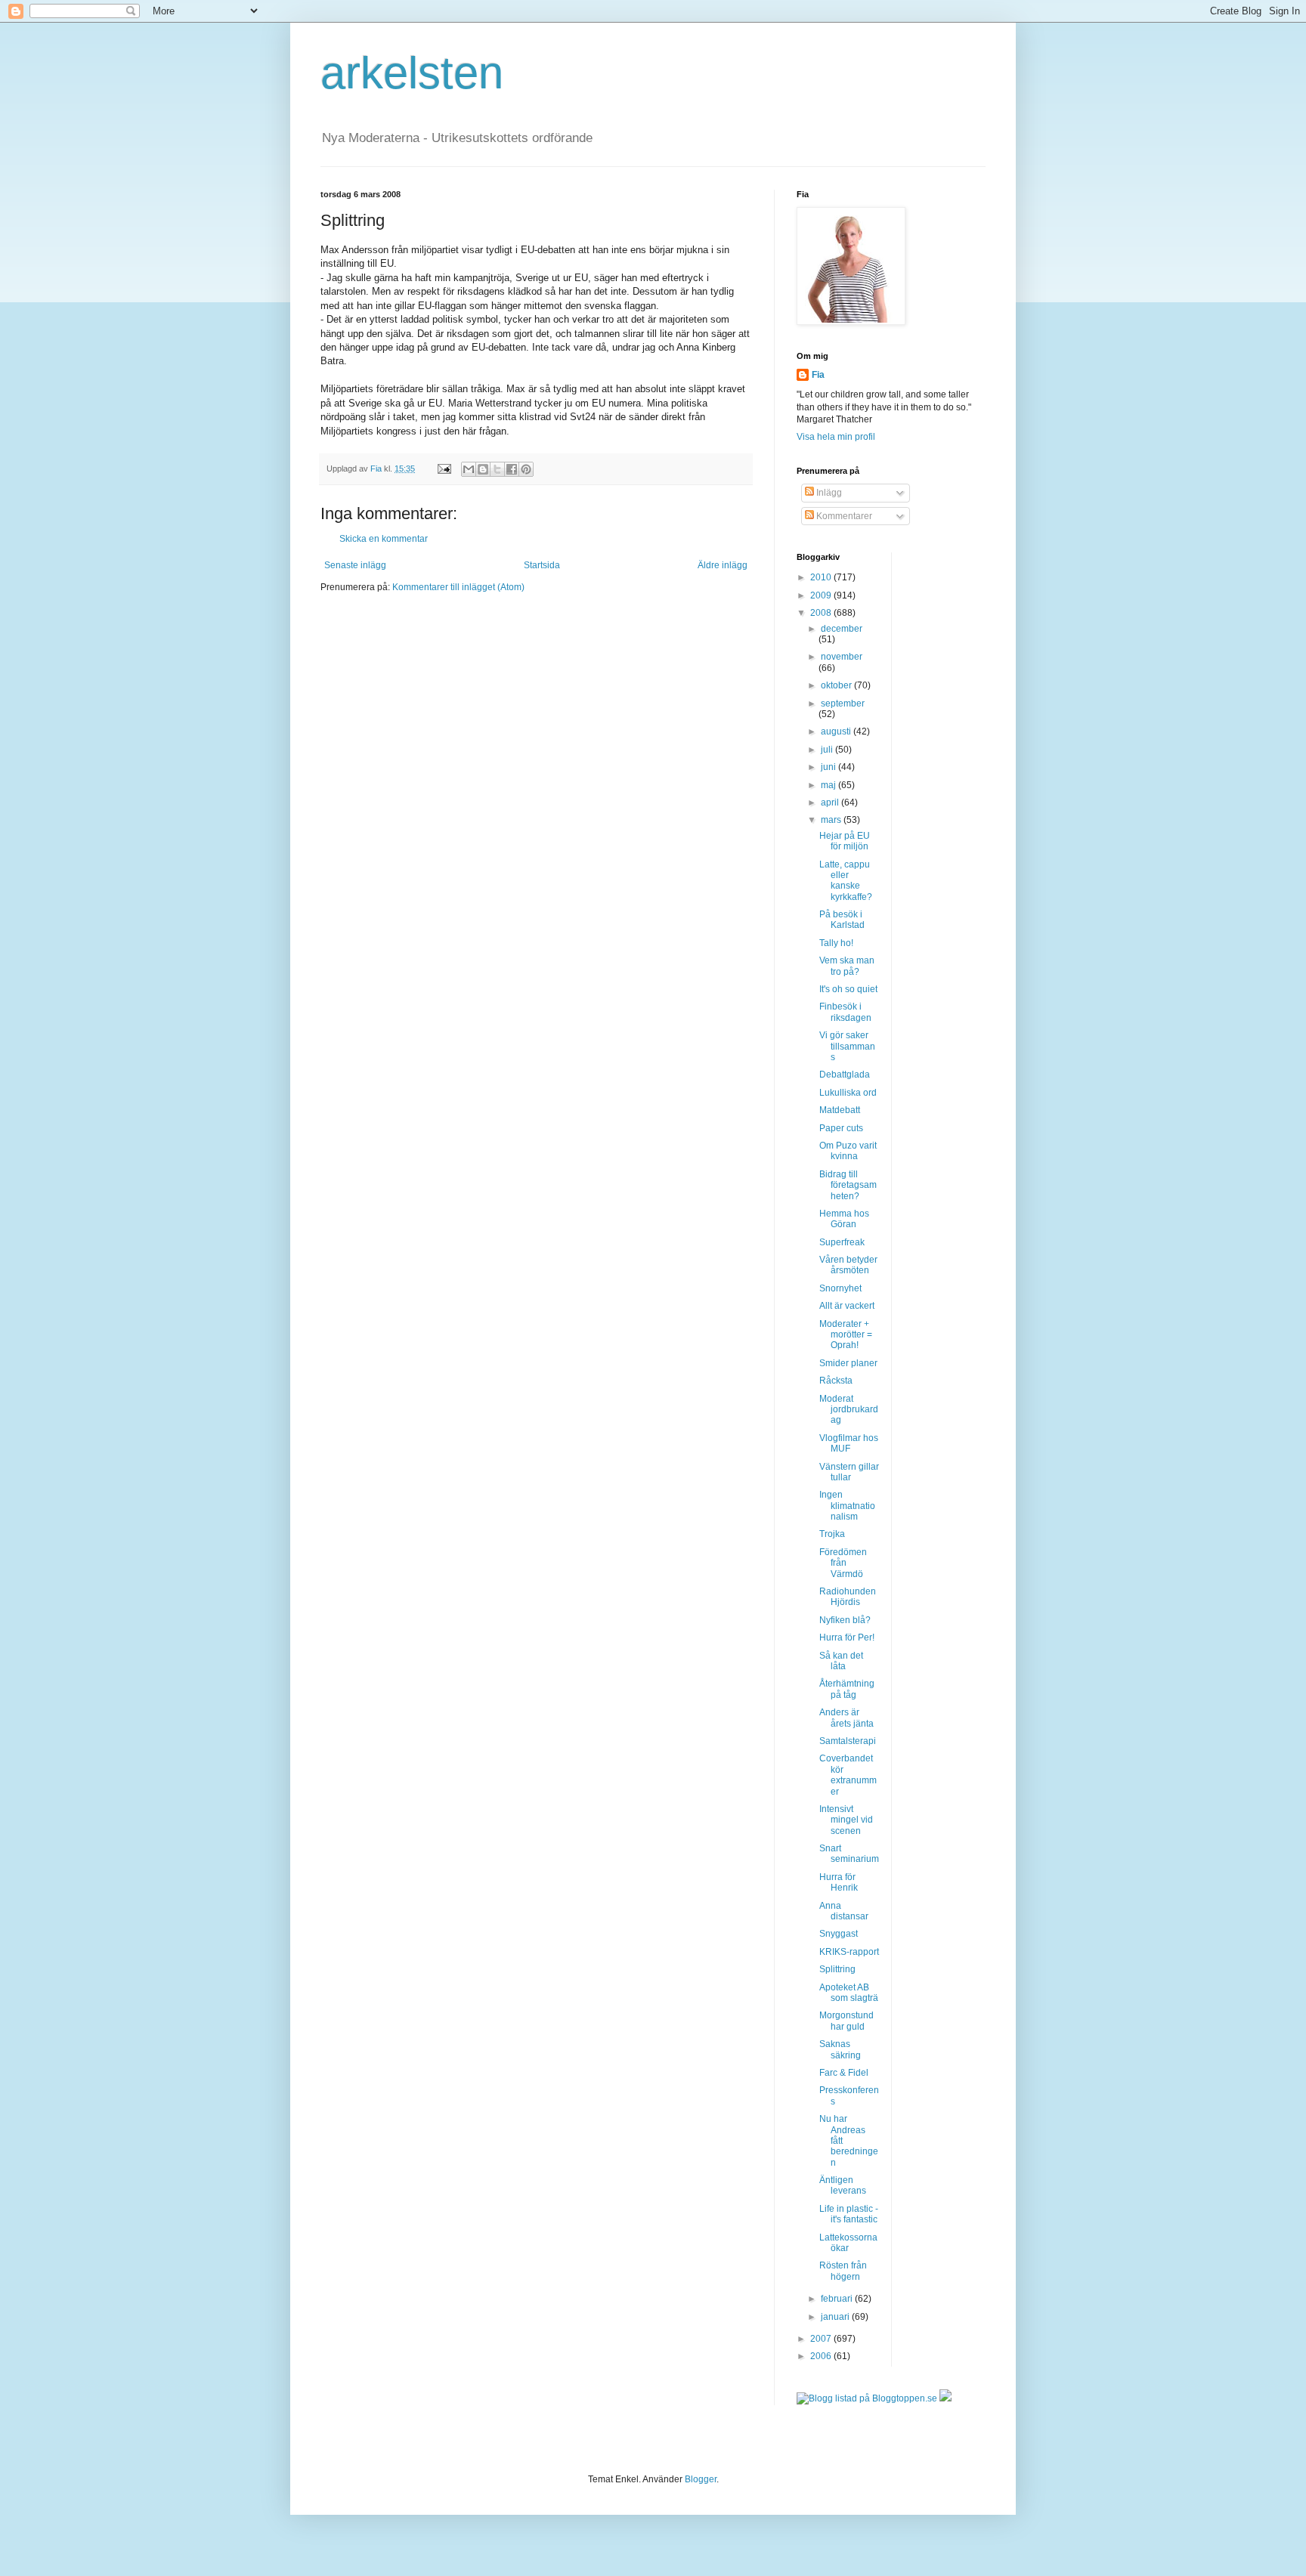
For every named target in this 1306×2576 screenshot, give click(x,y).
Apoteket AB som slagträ (849, 1993)
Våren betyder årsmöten (848, 1265)
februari (838, 2299)
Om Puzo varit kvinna (848, 1151)
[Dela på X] (497, 469)
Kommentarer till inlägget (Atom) (458, 587)
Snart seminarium (849, 1854)
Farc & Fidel (844, 2073)
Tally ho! (836, 943)
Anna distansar (844, 1911)
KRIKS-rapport (849, 1952)
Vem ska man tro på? (847, 966)
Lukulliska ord (848, 1093)
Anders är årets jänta (846, 1718)
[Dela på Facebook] (512, 469)
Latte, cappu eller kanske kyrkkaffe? (846, 881)
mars (832, 820)
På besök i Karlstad (842, 920)
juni (829, 767)
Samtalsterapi (848, 1741)
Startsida (542, 565)
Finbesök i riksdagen (845, 1012)
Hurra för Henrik (839, 1882)
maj (829, 785)
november (842, 657)
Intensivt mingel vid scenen (846, 1820)
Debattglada (845, 1075)
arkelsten (412, 73)
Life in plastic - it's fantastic (849, 2214)
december (842, 629)
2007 (822, 2339)
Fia (818, 375)
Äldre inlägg (723, 565)
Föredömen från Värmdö (843, 1563)
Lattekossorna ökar (848, 2243)
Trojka (832, 1534)
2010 (822, 577)
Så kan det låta (841, 1661)
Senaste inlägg (355, 565)
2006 (822, 2356)
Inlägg (828, 493)
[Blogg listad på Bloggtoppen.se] (867, 2398)
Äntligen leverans (843, 2185)
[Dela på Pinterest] (526, 469)
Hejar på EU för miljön (845, 841)
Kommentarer (843, 516)
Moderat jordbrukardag (849, 1410)
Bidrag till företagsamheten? (848, 1185)
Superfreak (842, 1242)
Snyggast (839, 1934)
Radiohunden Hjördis (848, 1597)
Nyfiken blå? (845, 1620)
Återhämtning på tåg (847, 1689)
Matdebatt (840, 1110)
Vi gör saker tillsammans (847, 1046)
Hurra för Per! (847, 1637)
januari (836, 2317)
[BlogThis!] (483, 469)
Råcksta (836, 1381)
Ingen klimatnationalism (847, 1506)
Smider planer (848, 1363)
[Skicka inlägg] (444, 469)
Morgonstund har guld (846, 2021)
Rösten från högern (843, 2271)
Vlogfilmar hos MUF (849, 1443)
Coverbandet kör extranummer (848, 1775)
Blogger (701, 2479)
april (831, 802)
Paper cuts (841, 1128)
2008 (822, 613)
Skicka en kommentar (384, 539)
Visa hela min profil (836, 437)
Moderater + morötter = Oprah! (846, 1335)
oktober (837, 685)
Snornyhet (840, 1288)
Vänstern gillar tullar (849, 1472)
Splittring (837, 1969)
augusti (837, 731)
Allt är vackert (847, 1306)
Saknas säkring (840, 2049)
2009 (822, 595)
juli (828, 750)
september (843, 704)
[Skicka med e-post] (469, 469)
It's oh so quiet (848, 989)
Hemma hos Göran (844, 1219)
